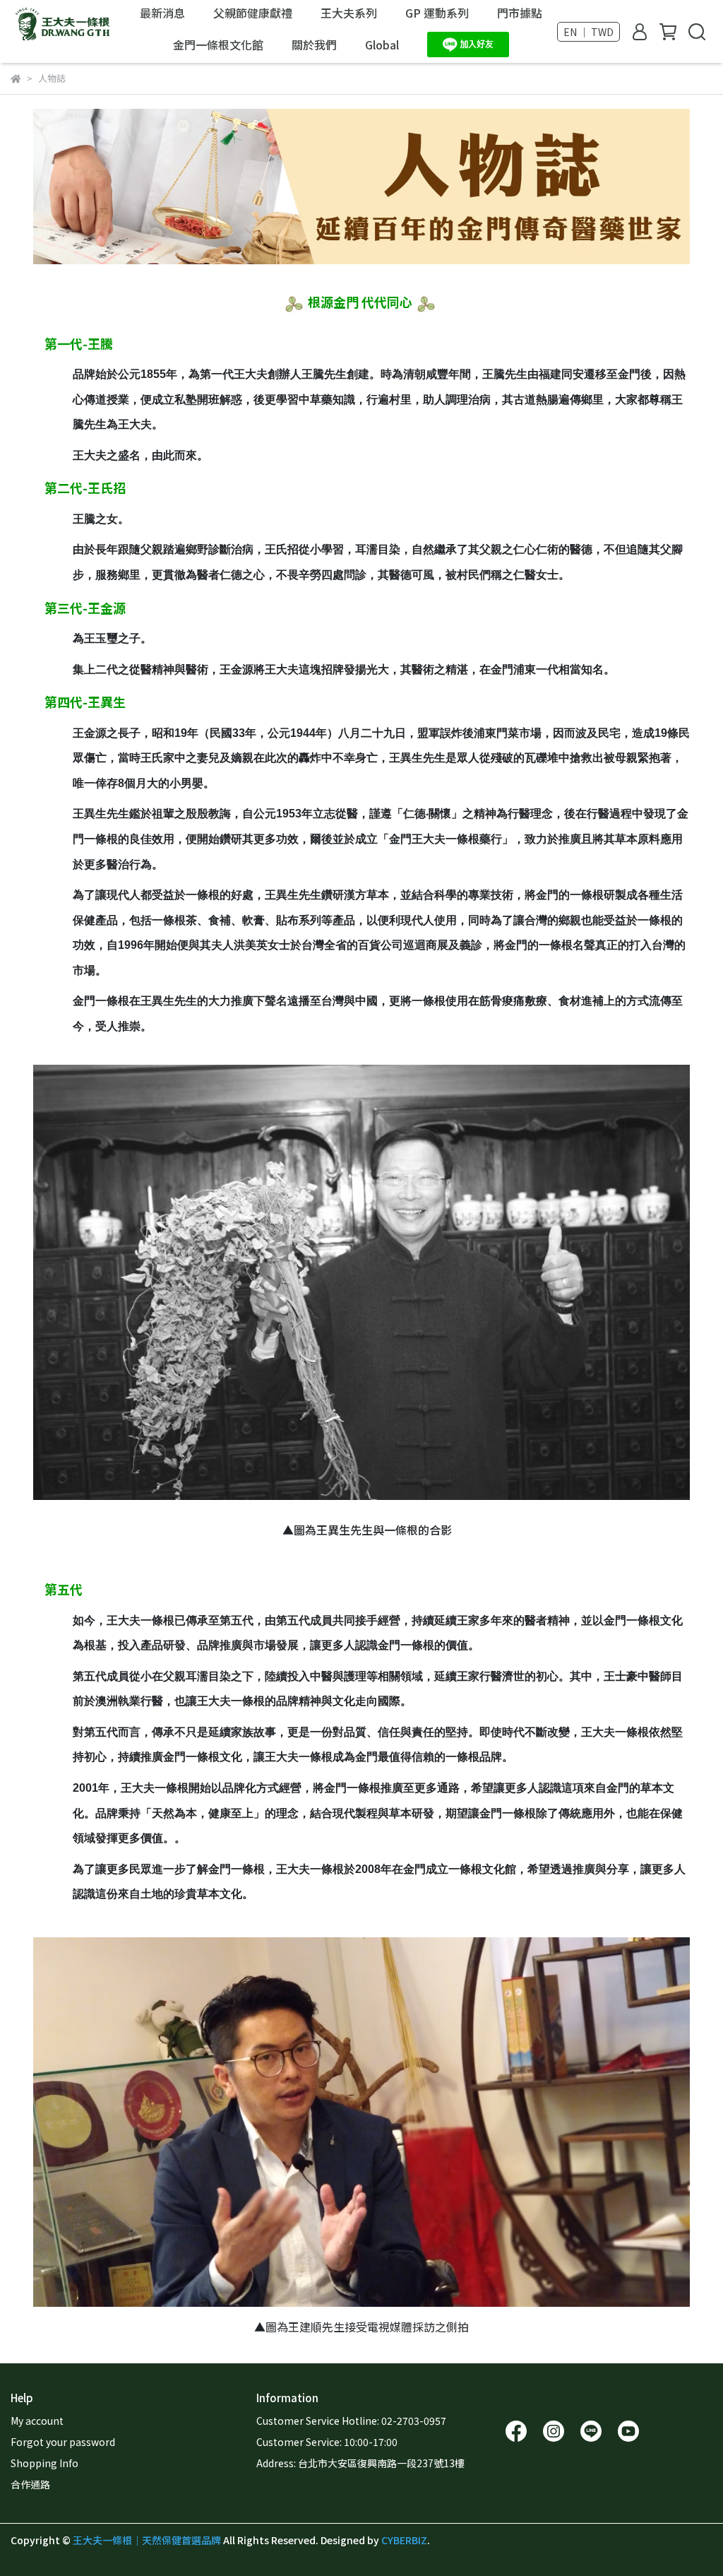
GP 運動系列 (437, 13)
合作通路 (30, 2484)
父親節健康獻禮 (253, 13)
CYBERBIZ (404, 2540)
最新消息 (162, 13)
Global (382, 45)
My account (37, 2421)
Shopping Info (44, 2463)
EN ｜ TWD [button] (588, 32)
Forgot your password (63, 2442)
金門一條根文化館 (218, 45)
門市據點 (520, 13)
